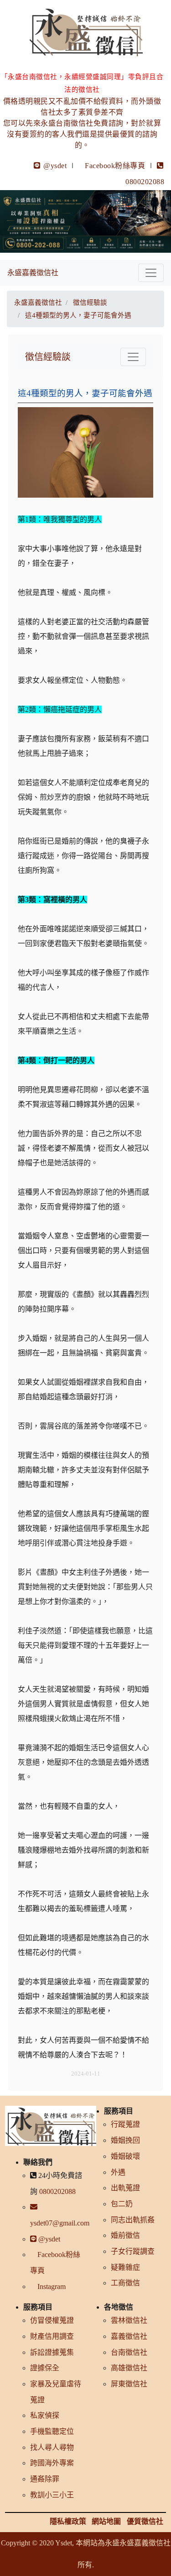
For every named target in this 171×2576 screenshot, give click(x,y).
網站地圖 (106, 2521)
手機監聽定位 (52, 2431)
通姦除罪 (45, 2479)
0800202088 (57, 2191)
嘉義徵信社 (129, 2336)
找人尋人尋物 (52, 2447)
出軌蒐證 (125, 2188)
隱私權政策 (68, 2521)
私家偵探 (45, 2415)
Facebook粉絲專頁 (115, 166)
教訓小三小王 (52, 2495)
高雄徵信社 (129, 2368)
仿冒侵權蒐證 (52, 2320)
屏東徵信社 (129, 2384)
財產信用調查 (52, 2336)
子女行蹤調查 (133, 2251)
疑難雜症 (125, 2267)
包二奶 (122, 2204)
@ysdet (54, 166)
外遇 (118, 2172)
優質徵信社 (145, 2521)
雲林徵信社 (129, 2320)
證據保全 (45, 2368)
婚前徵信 (125, 2235)
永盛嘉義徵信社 (33, 273)
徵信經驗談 (48, 357)
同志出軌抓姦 (133, 2220)
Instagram (51, 2287)
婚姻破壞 (125, 2156)
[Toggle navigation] (151, 273)
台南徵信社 (129, 2352)
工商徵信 (125, 2283)
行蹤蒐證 (125, 2124)
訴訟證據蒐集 (52, 2352)
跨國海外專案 (52, 2463)
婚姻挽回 (125, 2140)
